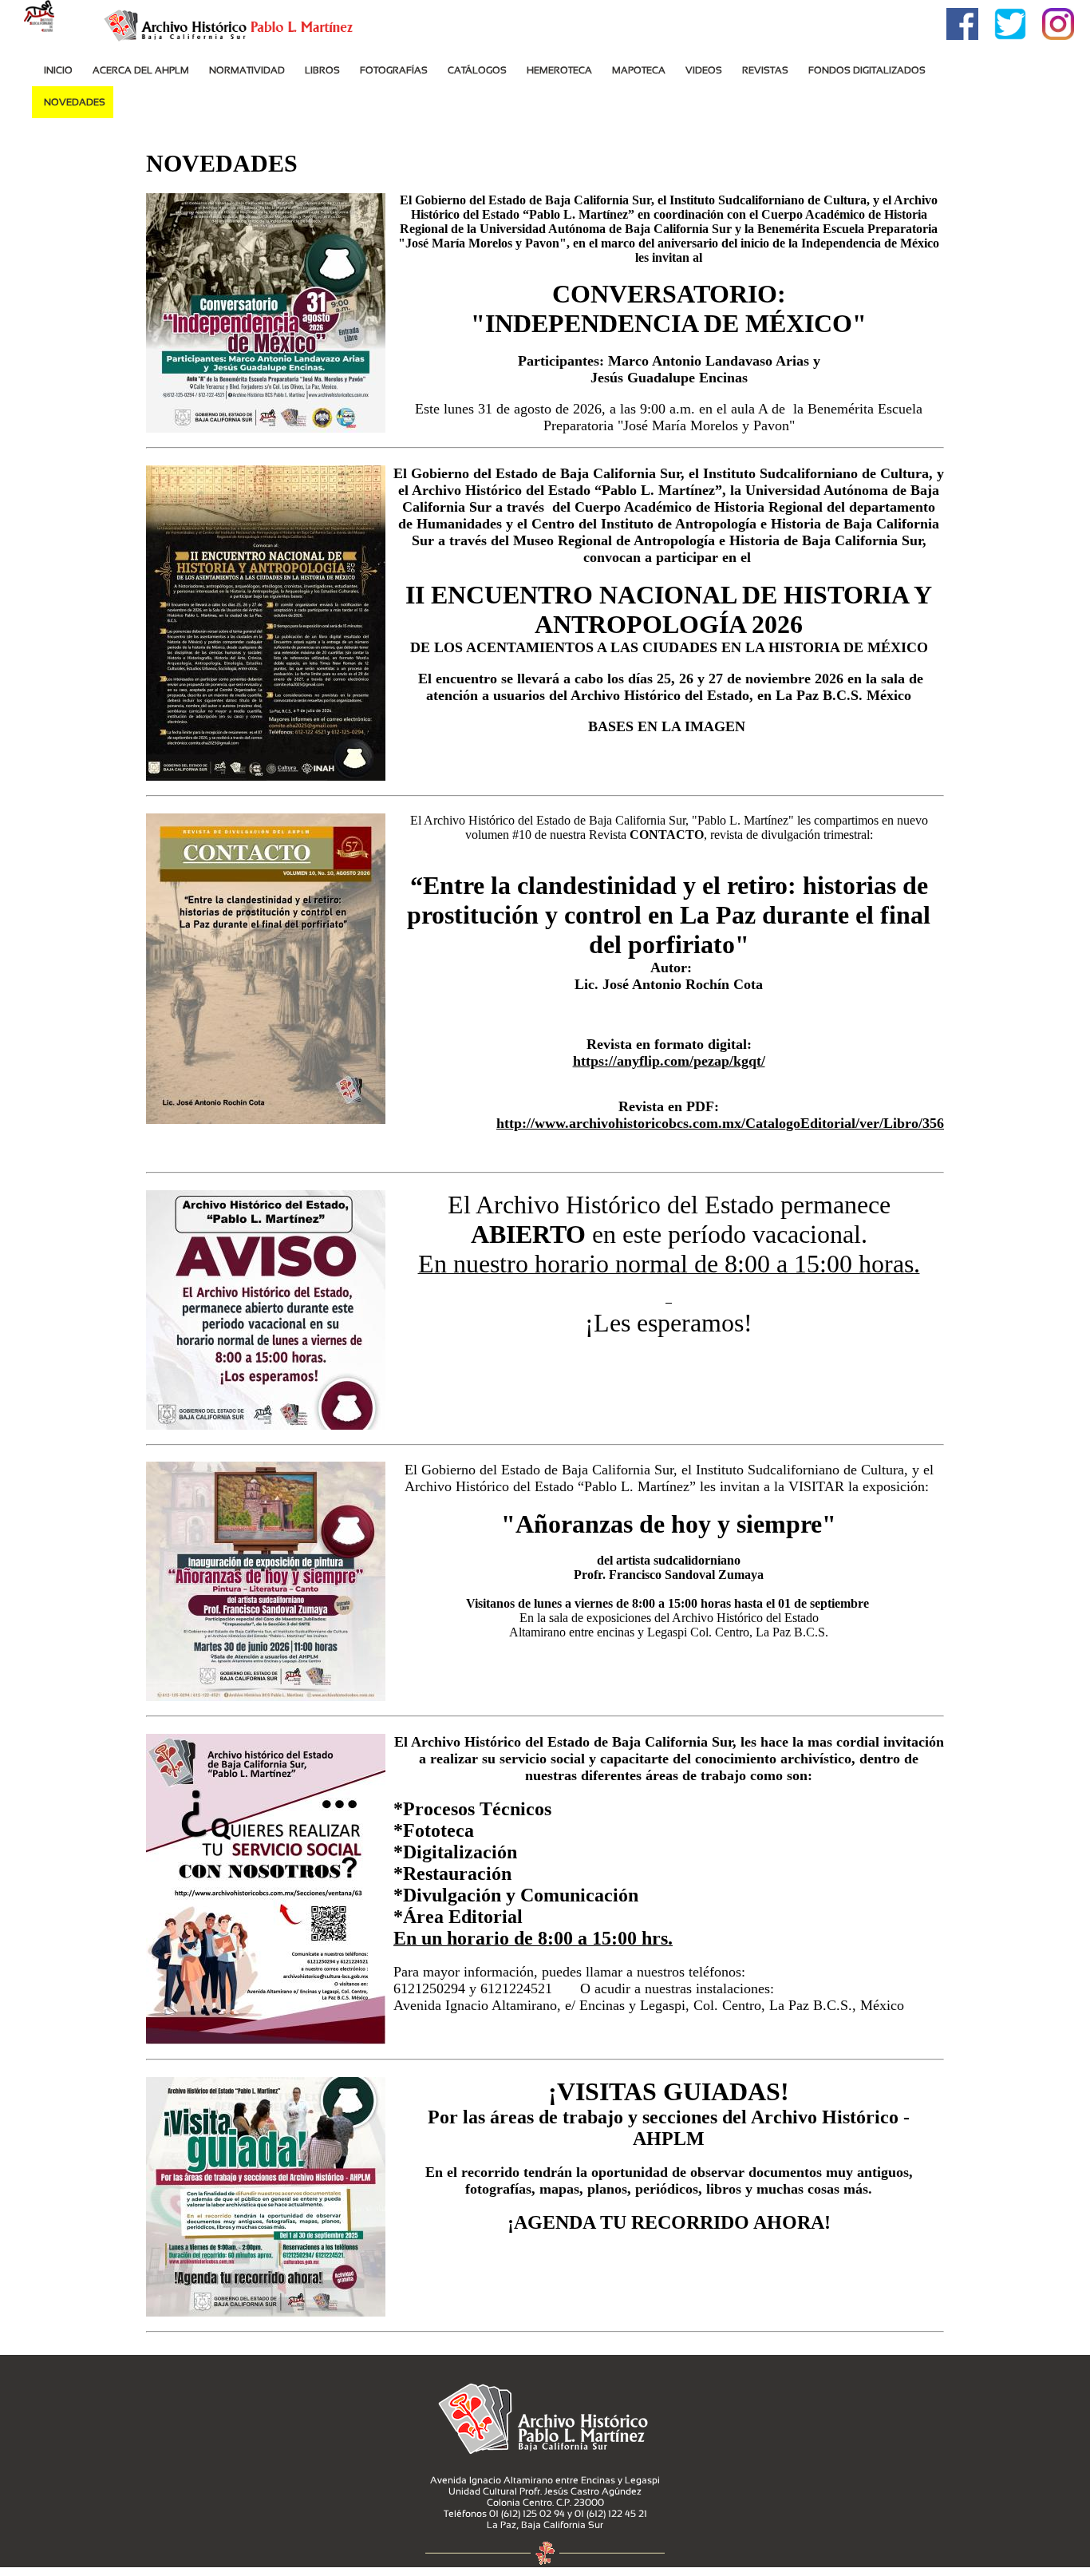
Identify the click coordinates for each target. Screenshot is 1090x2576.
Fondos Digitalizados (867, 70)
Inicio (58, 70)
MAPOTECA (639, 70)
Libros (322, 70)
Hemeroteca (559, 70)
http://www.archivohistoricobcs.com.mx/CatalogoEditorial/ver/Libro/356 (720, 1123)
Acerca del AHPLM (141, 70)
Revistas (765, 70)
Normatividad (247, 70)
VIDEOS (704, 70)
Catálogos (477, 70)
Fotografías (394, 70)
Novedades (75, 102)
